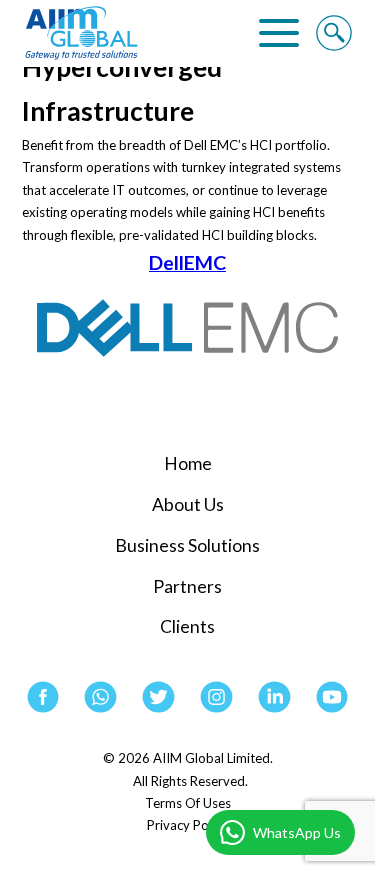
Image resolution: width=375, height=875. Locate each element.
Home (188, 463)
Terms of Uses (188, 803)
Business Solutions (187, 545)
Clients (187, 626)
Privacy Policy (187, 825)
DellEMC (187, 262)
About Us (188, 504)
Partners (187, 586)
